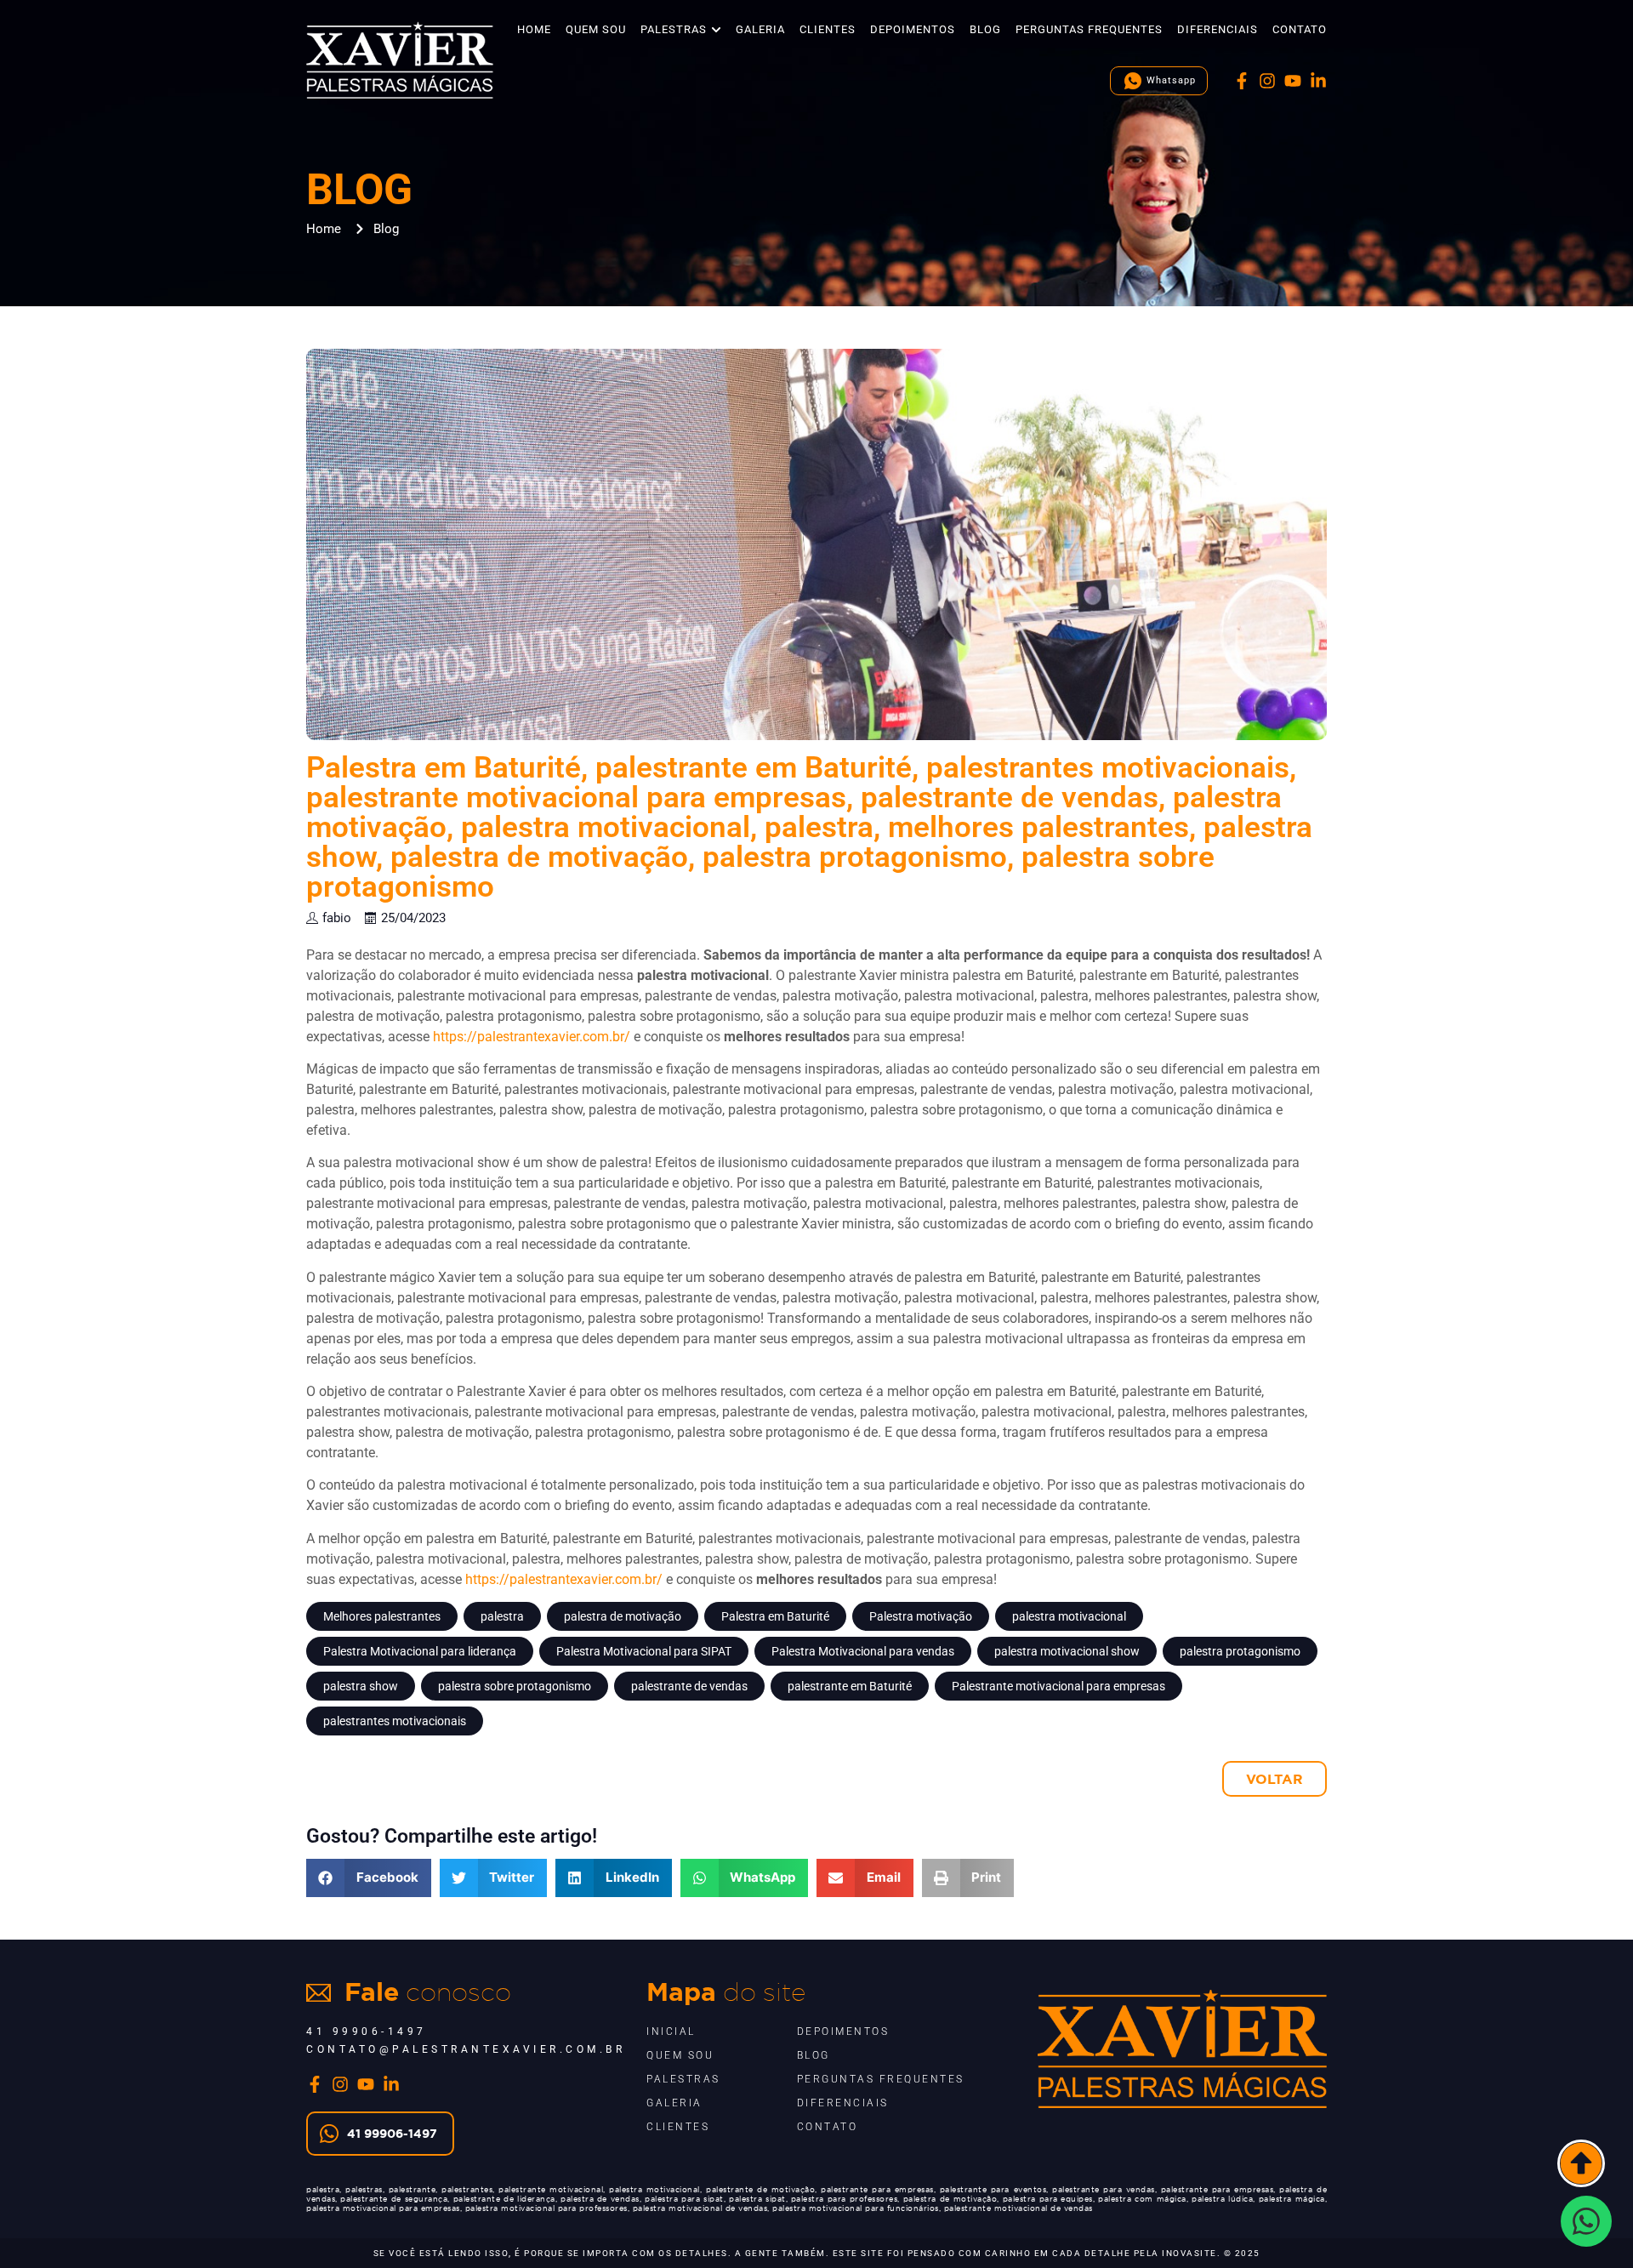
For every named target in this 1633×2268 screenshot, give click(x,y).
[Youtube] (1293, 81)
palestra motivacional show (1067, 1651)
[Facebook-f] (1242, 81)
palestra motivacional (1069, 1616)
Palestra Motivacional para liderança (420, 1651)
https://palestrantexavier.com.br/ (532, 1037)
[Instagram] (1267, 81)
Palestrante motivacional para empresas (1058, 1686)
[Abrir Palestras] (716, 30)
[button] (369, 1878)
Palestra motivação (921, 1616)
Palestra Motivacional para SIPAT (644, 1651)
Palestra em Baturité (775, 1616)
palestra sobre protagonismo (515, 1686)
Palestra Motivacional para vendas (863, 1651)
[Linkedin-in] (1318, 81)
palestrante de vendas (689, 1686)
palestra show (361, 1686)
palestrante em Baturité (850, 1686)
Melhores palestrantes (382, 1616)
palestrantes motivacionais (395, 1721)
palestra (502, 1616)
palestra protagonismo (1240, 1651)
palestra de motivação (623, 1616)
